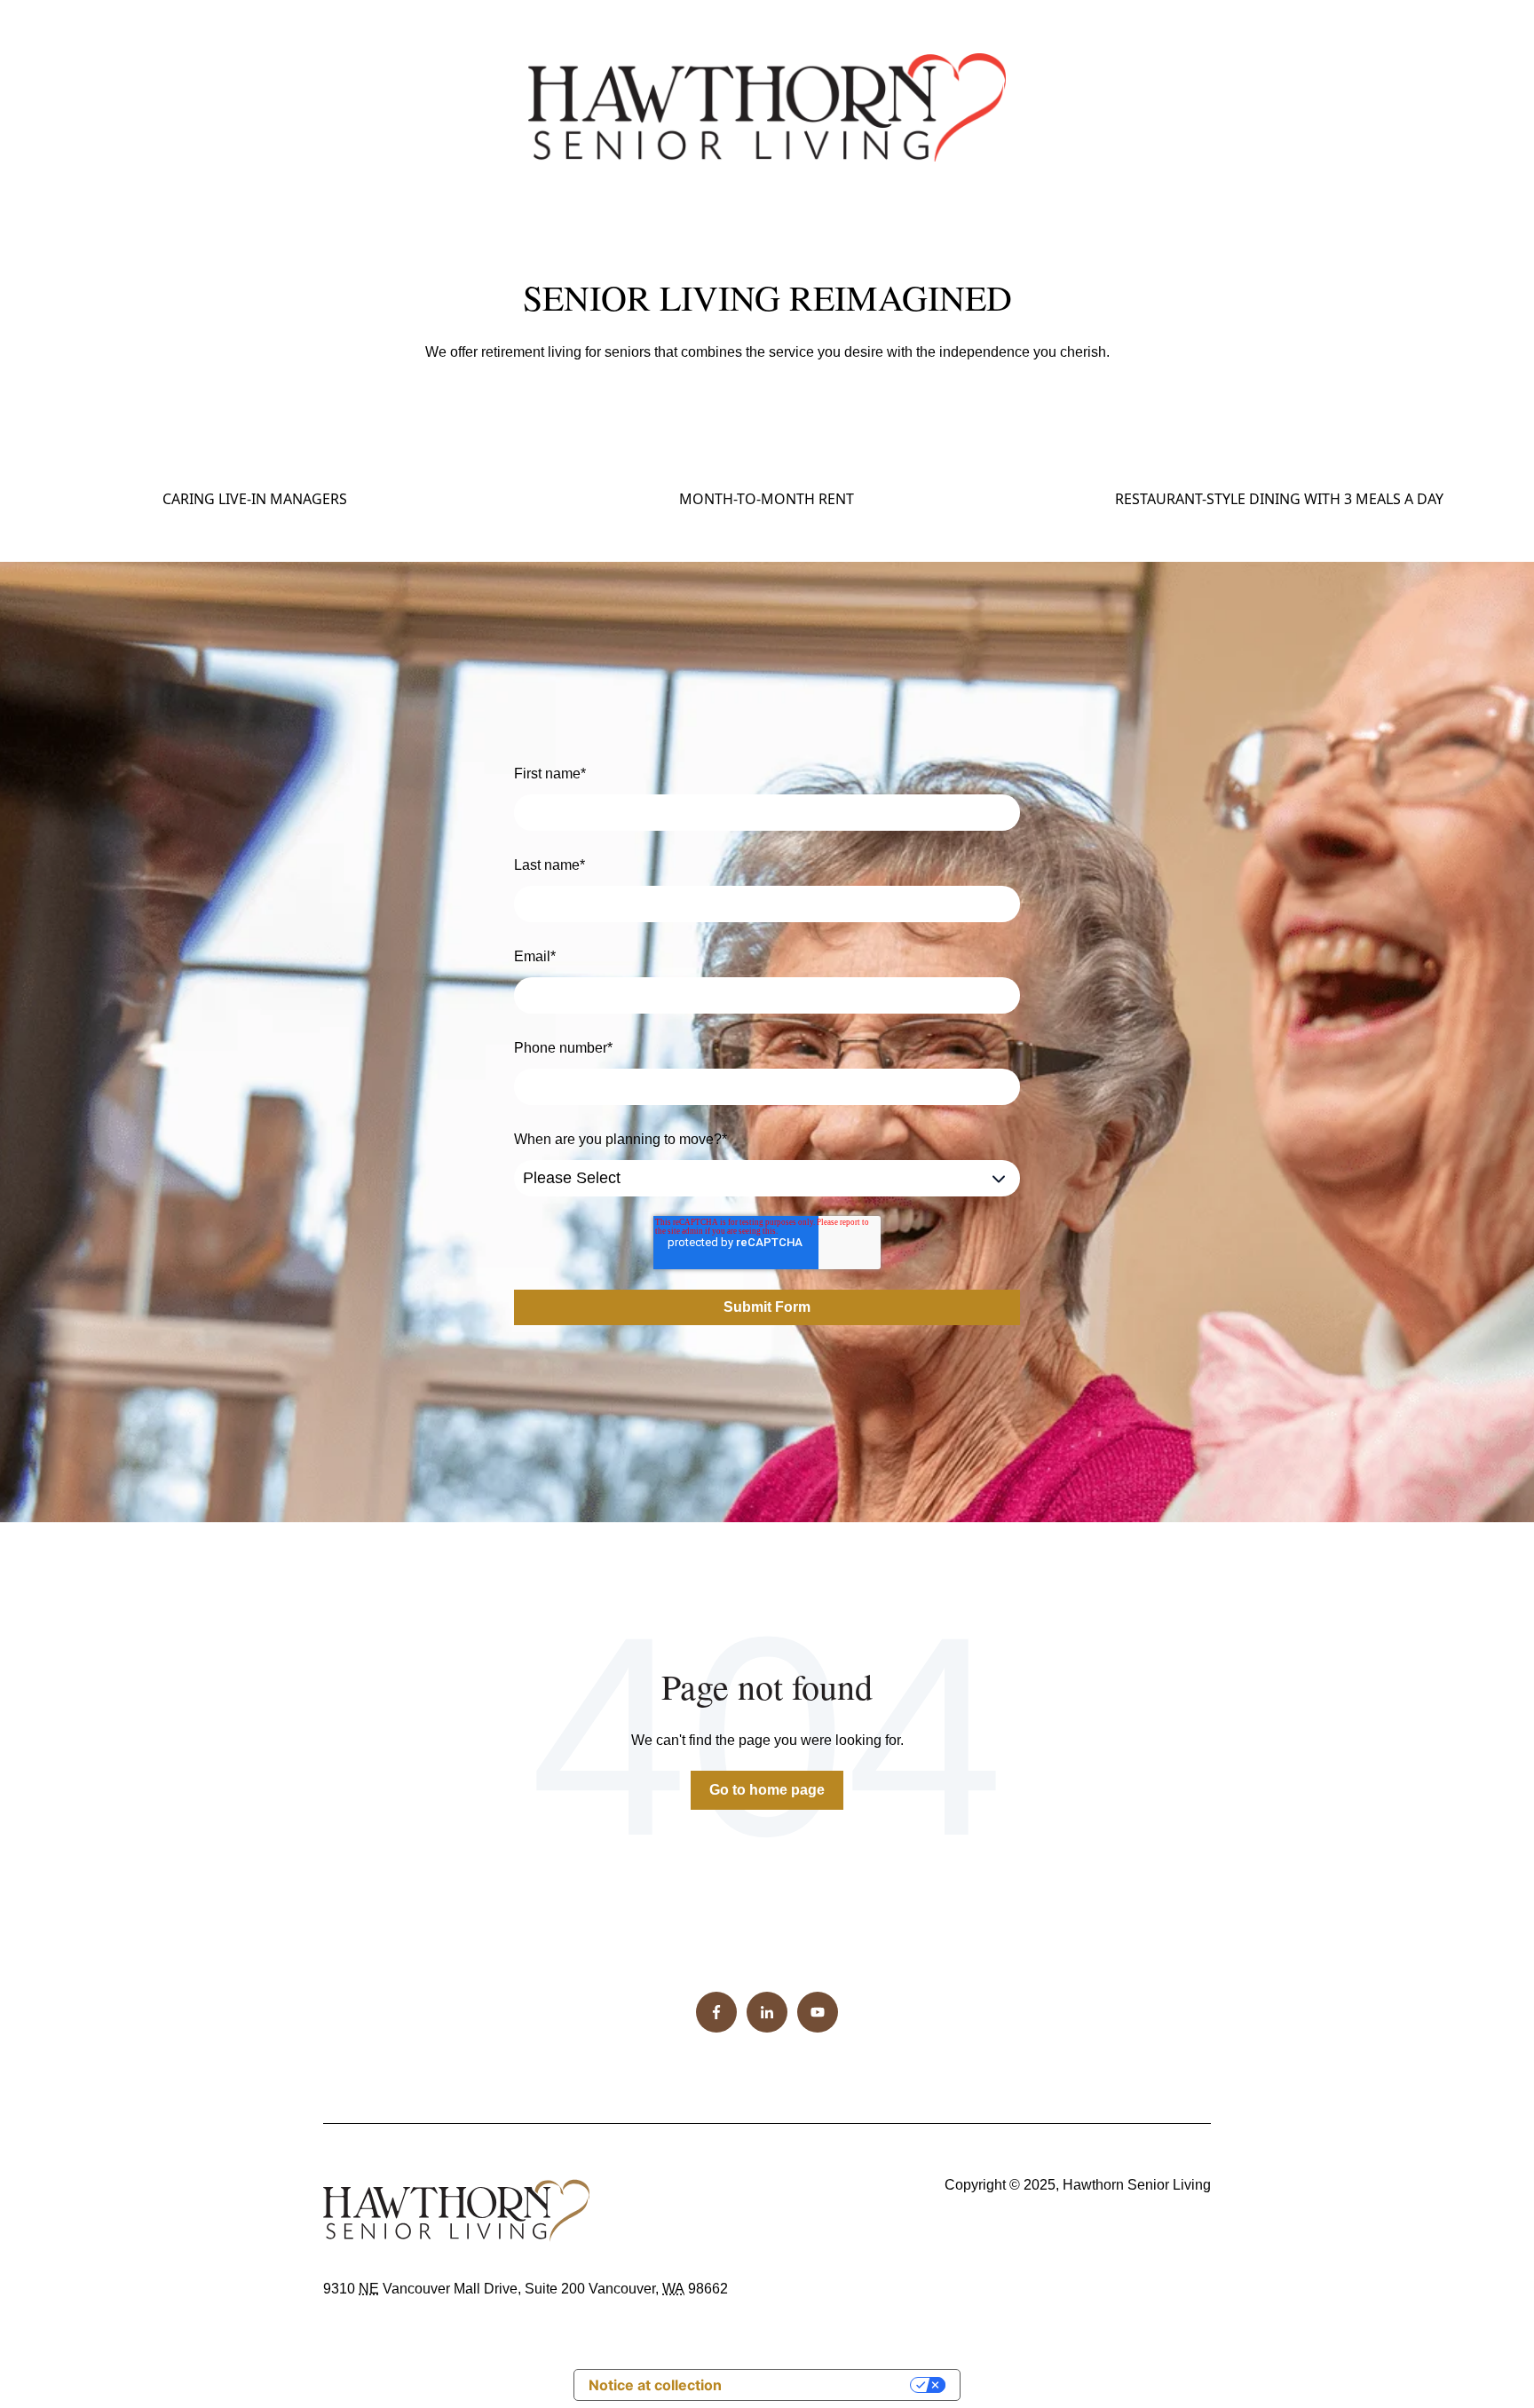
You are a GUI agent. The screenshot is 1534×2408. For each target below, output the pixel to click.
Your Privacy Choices (825, 2385)
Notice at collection (655, 2385)
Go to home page (767, 1790)
